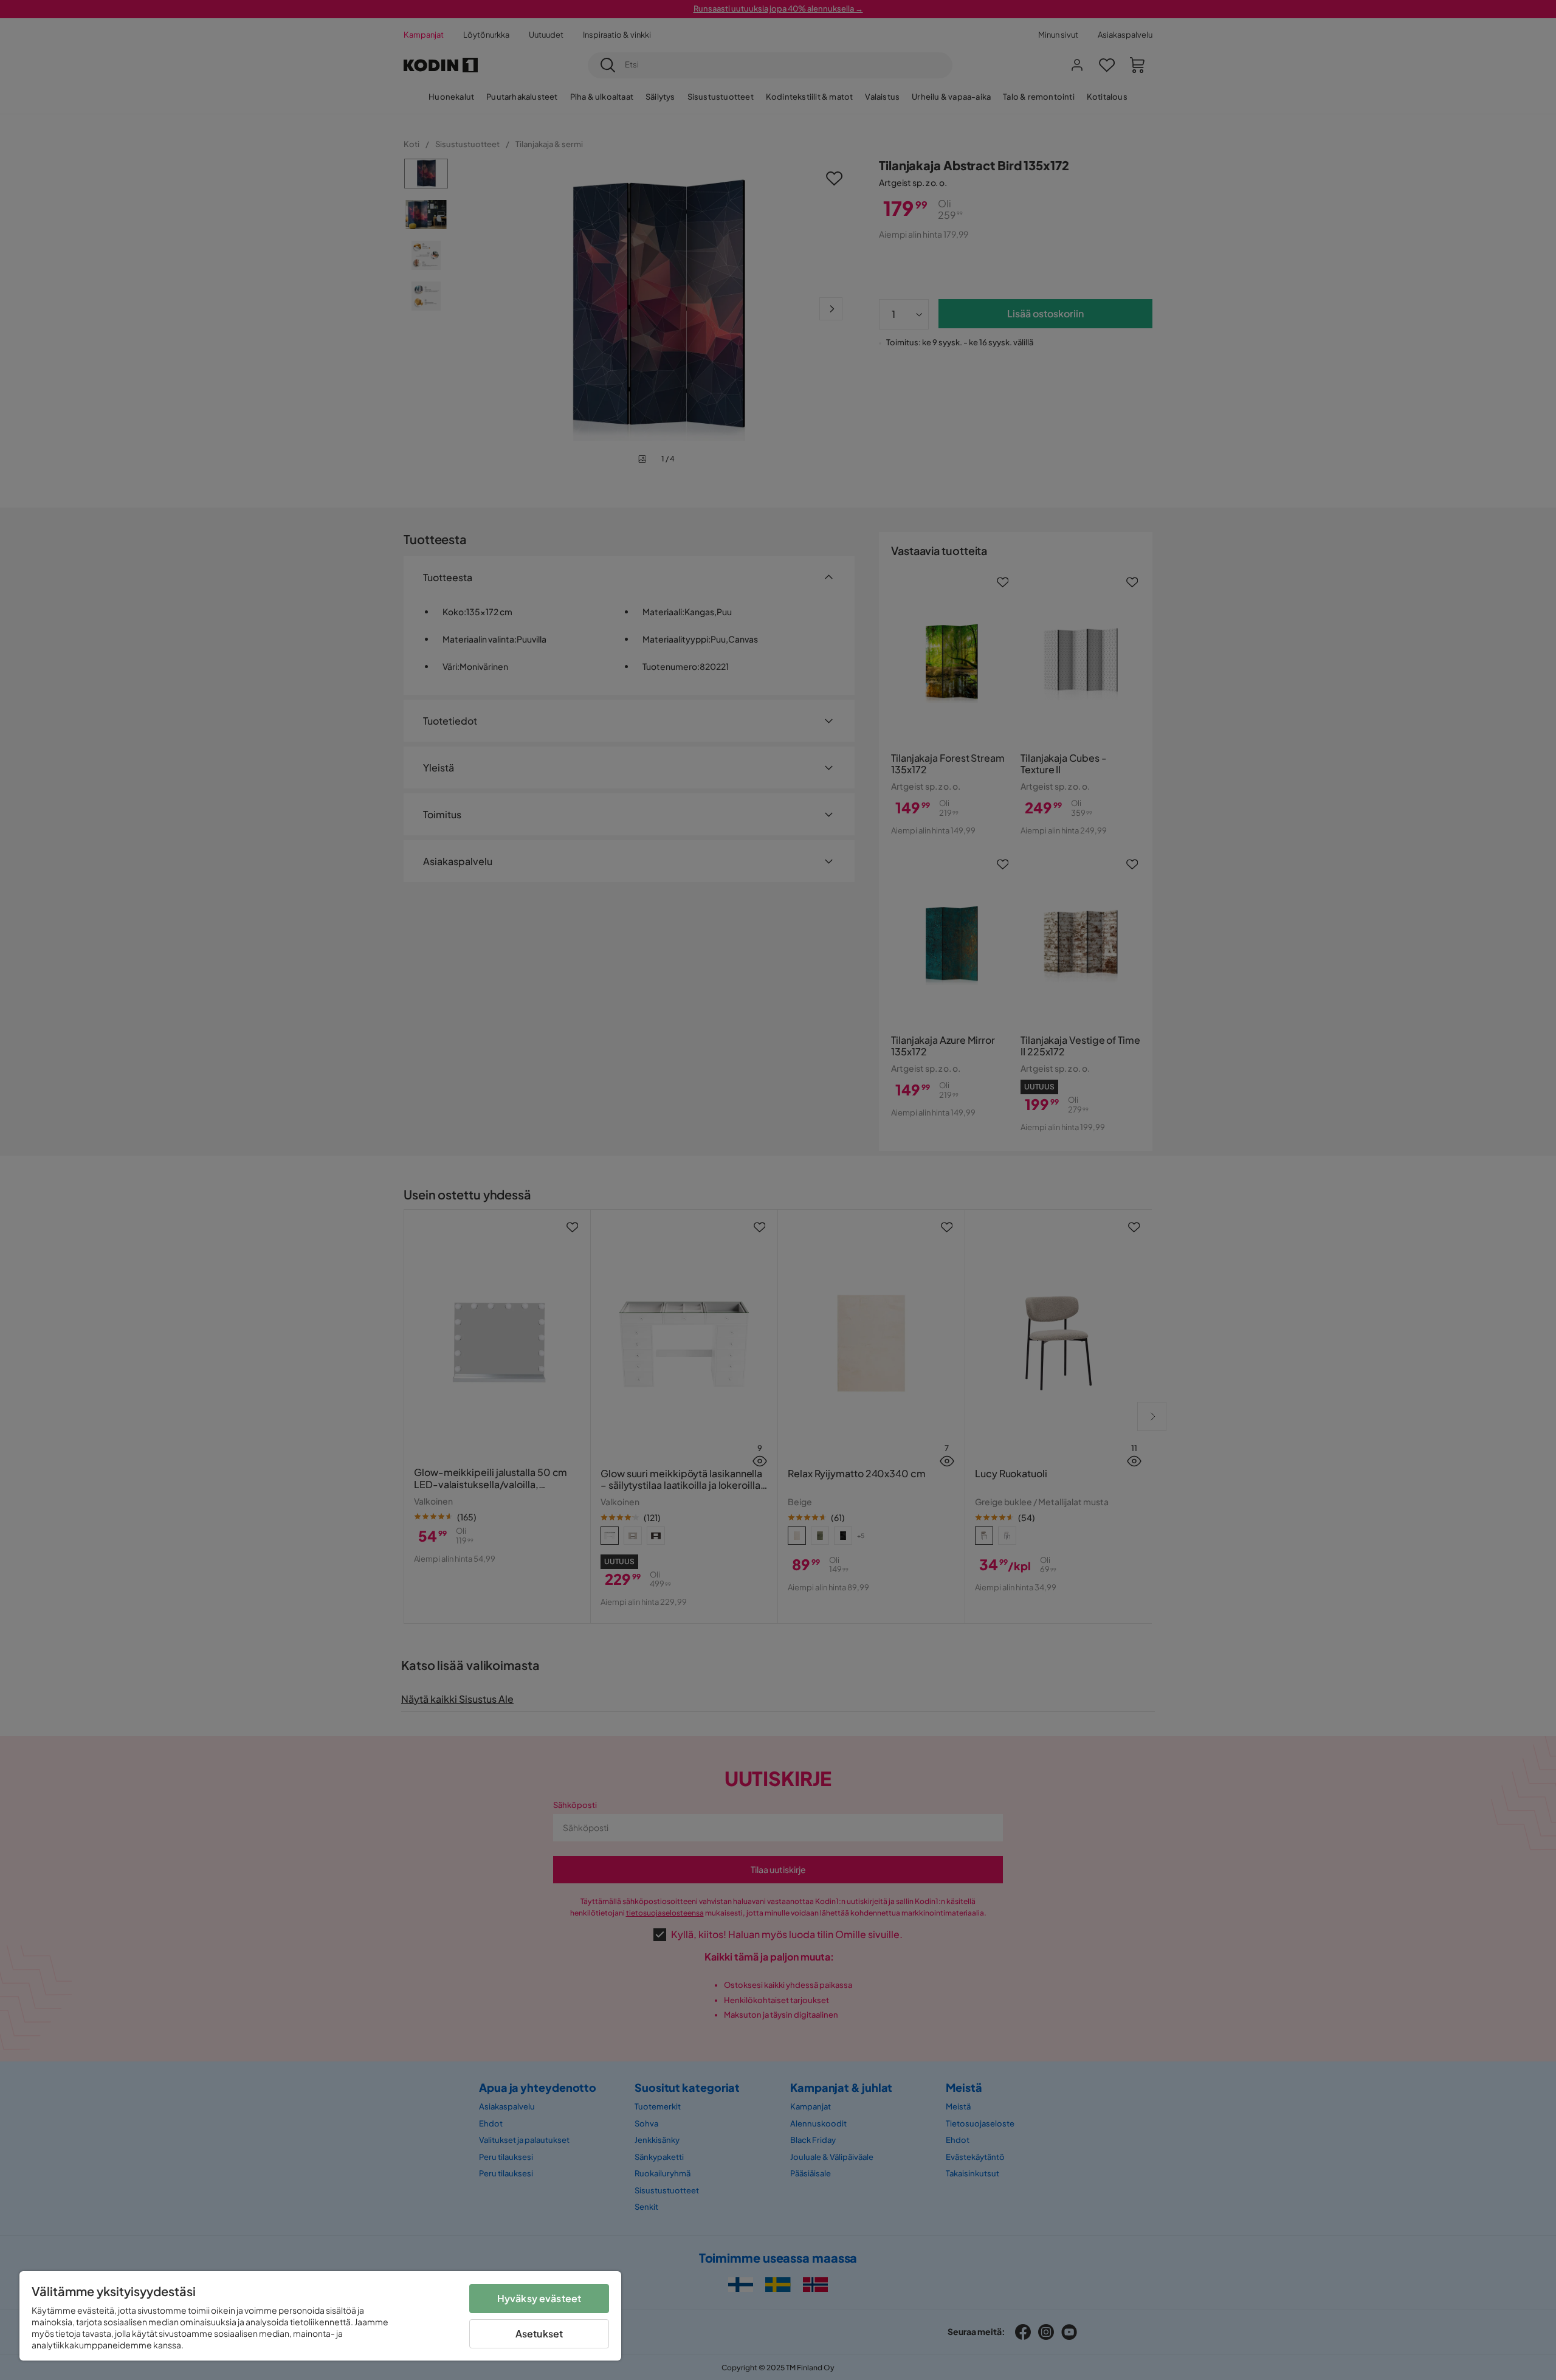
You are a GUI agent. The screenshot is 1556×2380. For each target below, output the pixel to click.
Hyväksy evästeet (539, 2298)
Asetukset (539, 2333)
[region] (320, 2316)
